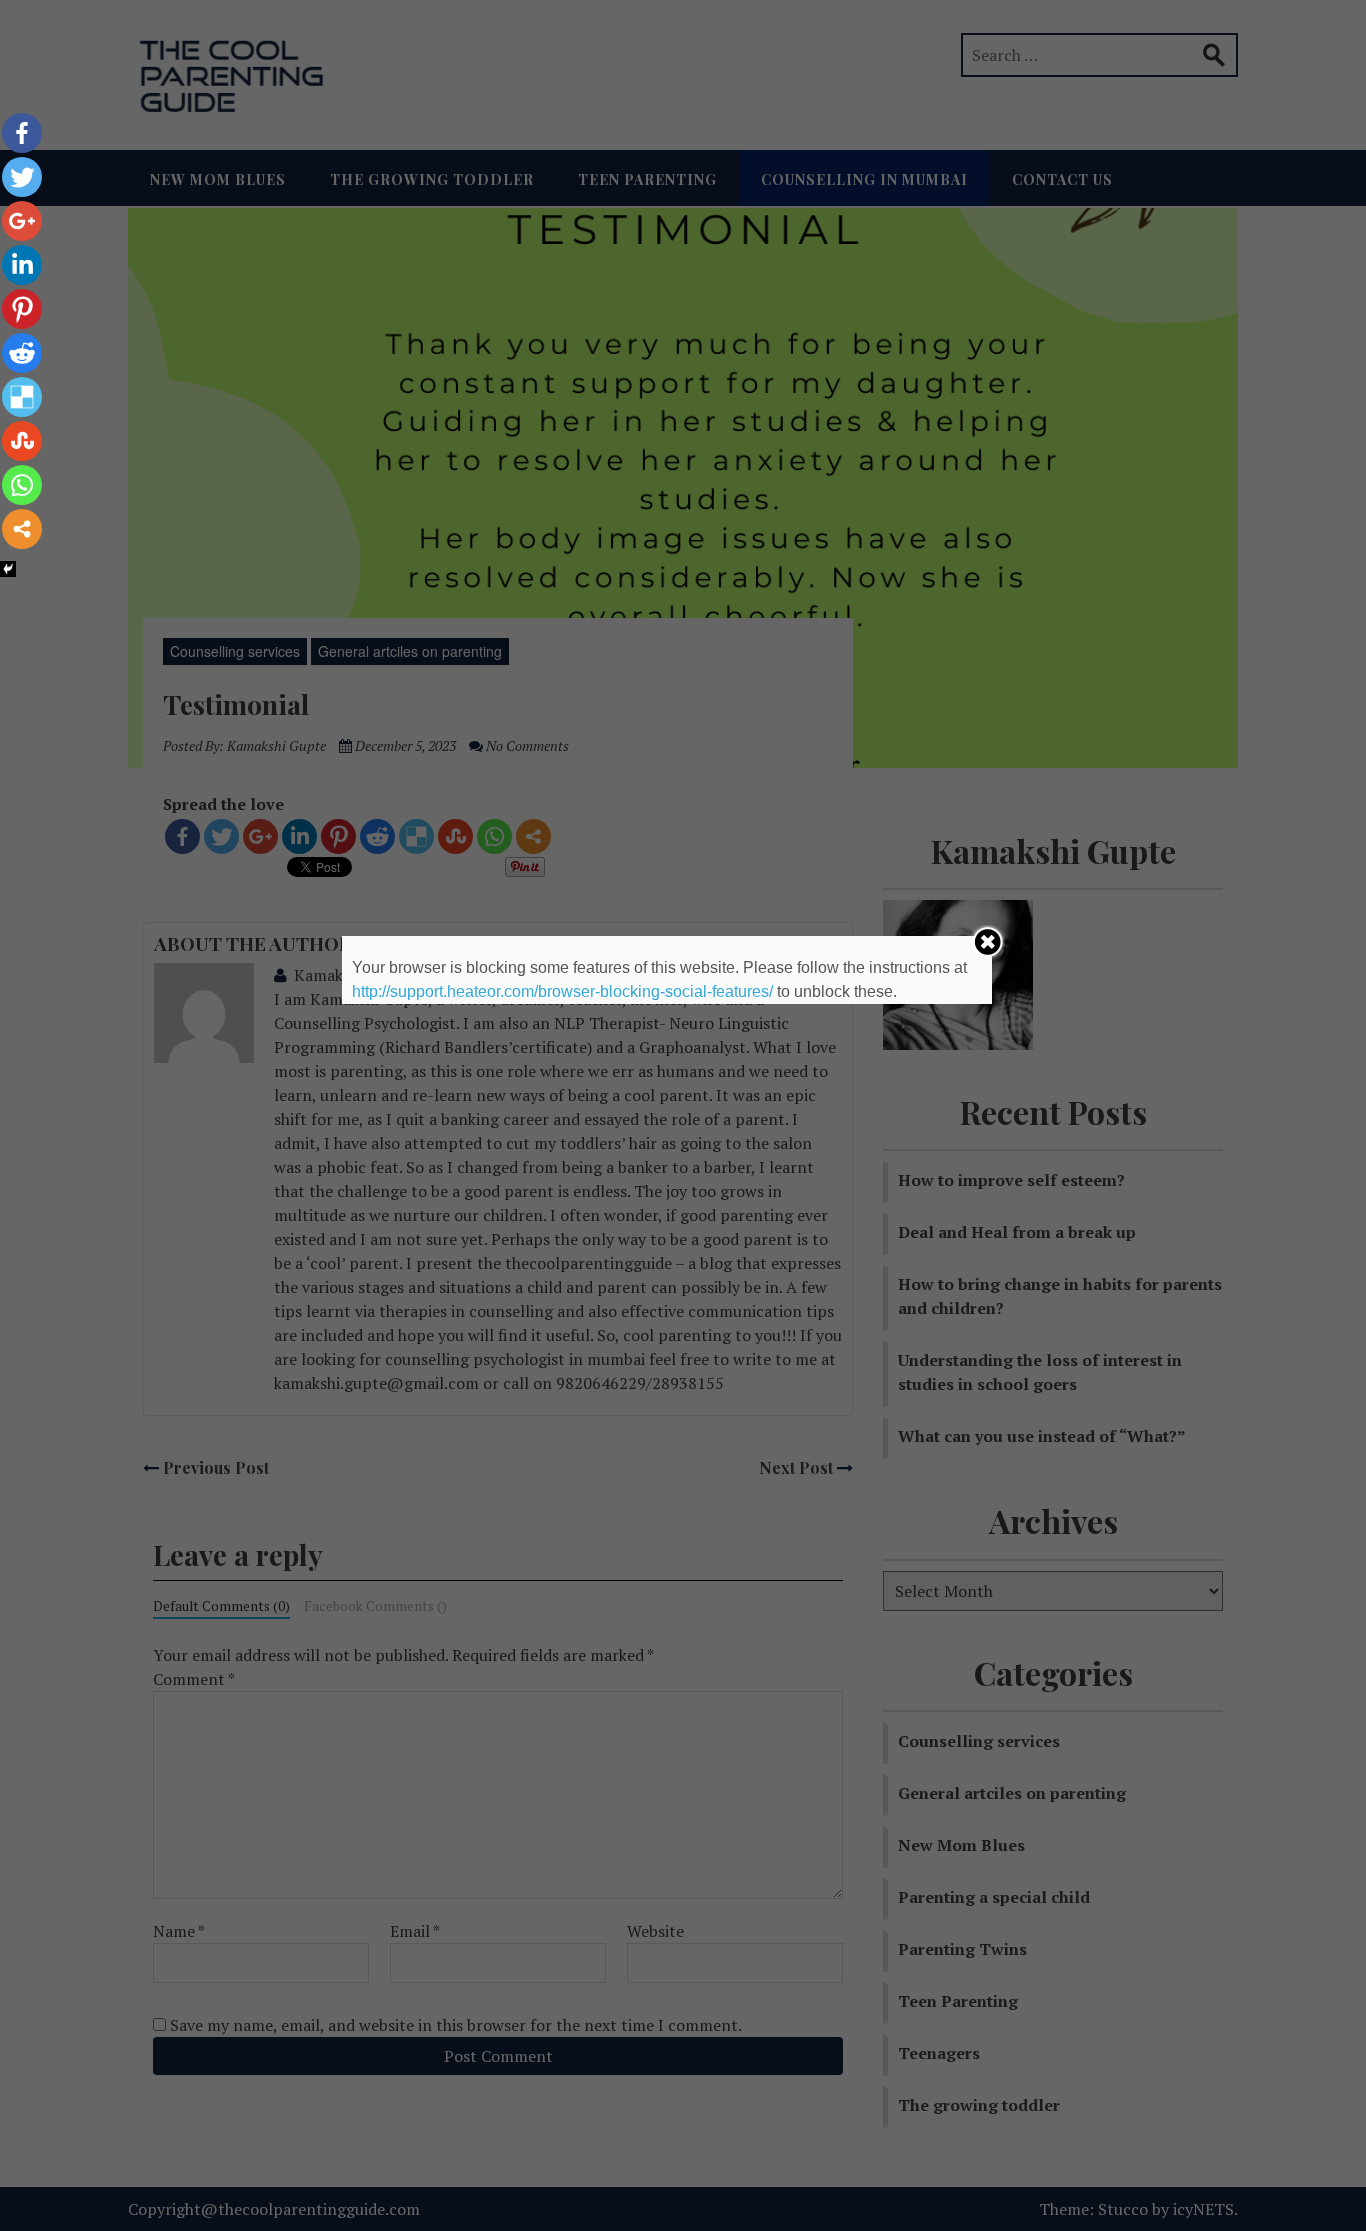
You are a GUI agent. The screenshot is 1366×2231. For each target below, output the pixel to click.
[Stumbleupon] (22, 441)
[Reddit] (22, 353)
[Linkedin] (22, 265)
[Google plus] (22, 221)
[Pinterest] (22, 309)
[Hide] (8, 569)
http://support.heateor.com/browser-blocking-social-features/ (562, 991)
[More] (22, 529)
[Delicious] (22, 397)
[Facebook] (22, 133)
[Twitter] (22, 177)
